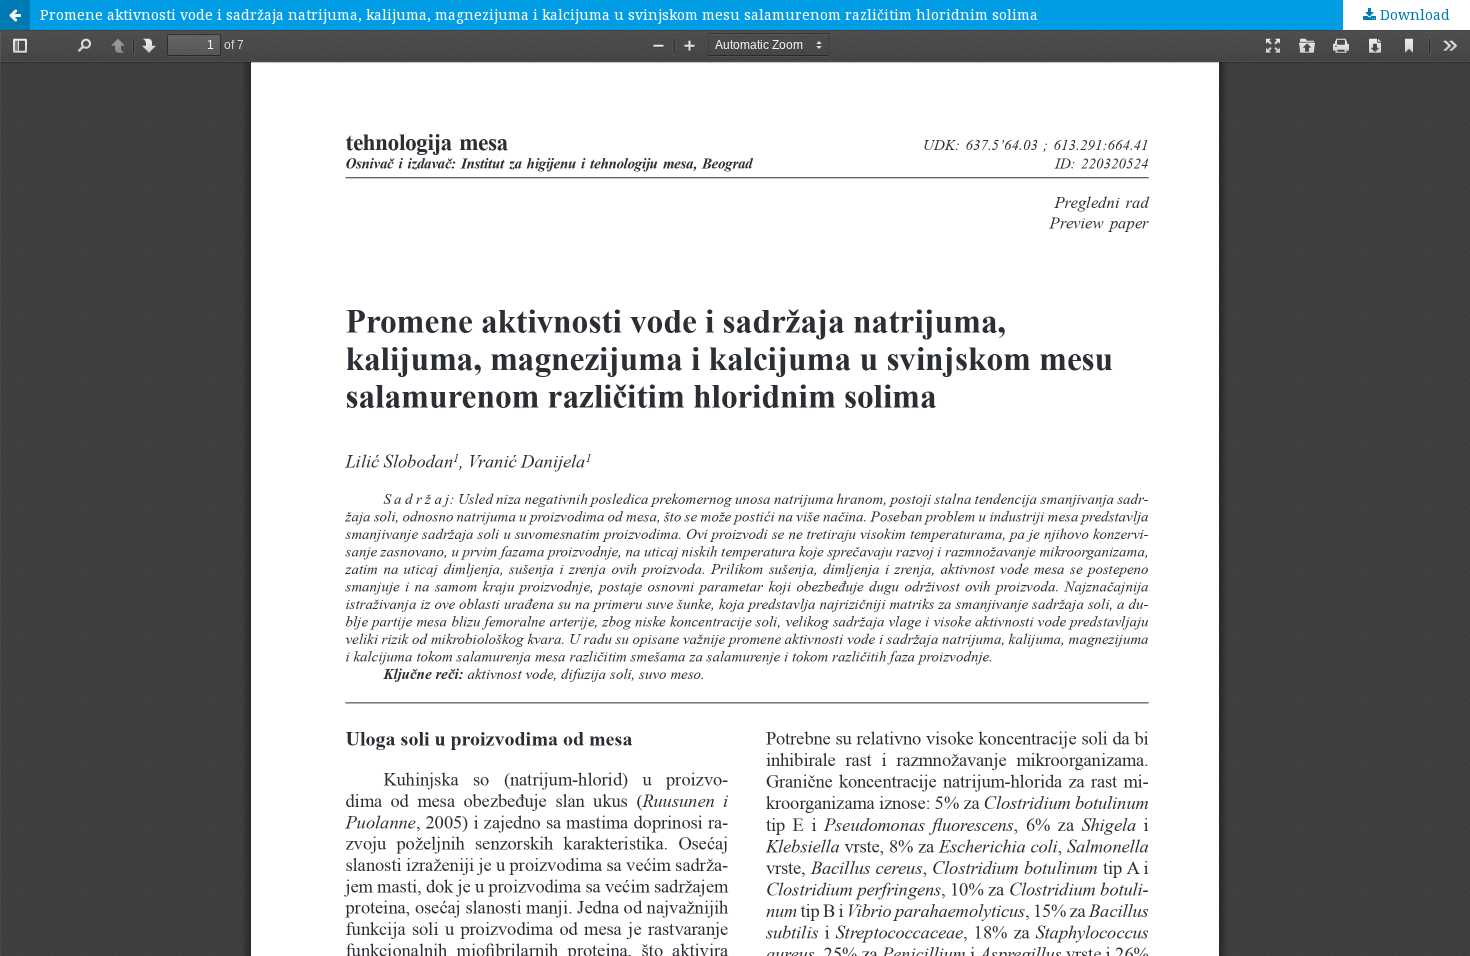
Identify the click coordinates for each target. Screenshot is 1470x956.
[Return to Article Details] (15, 15)
